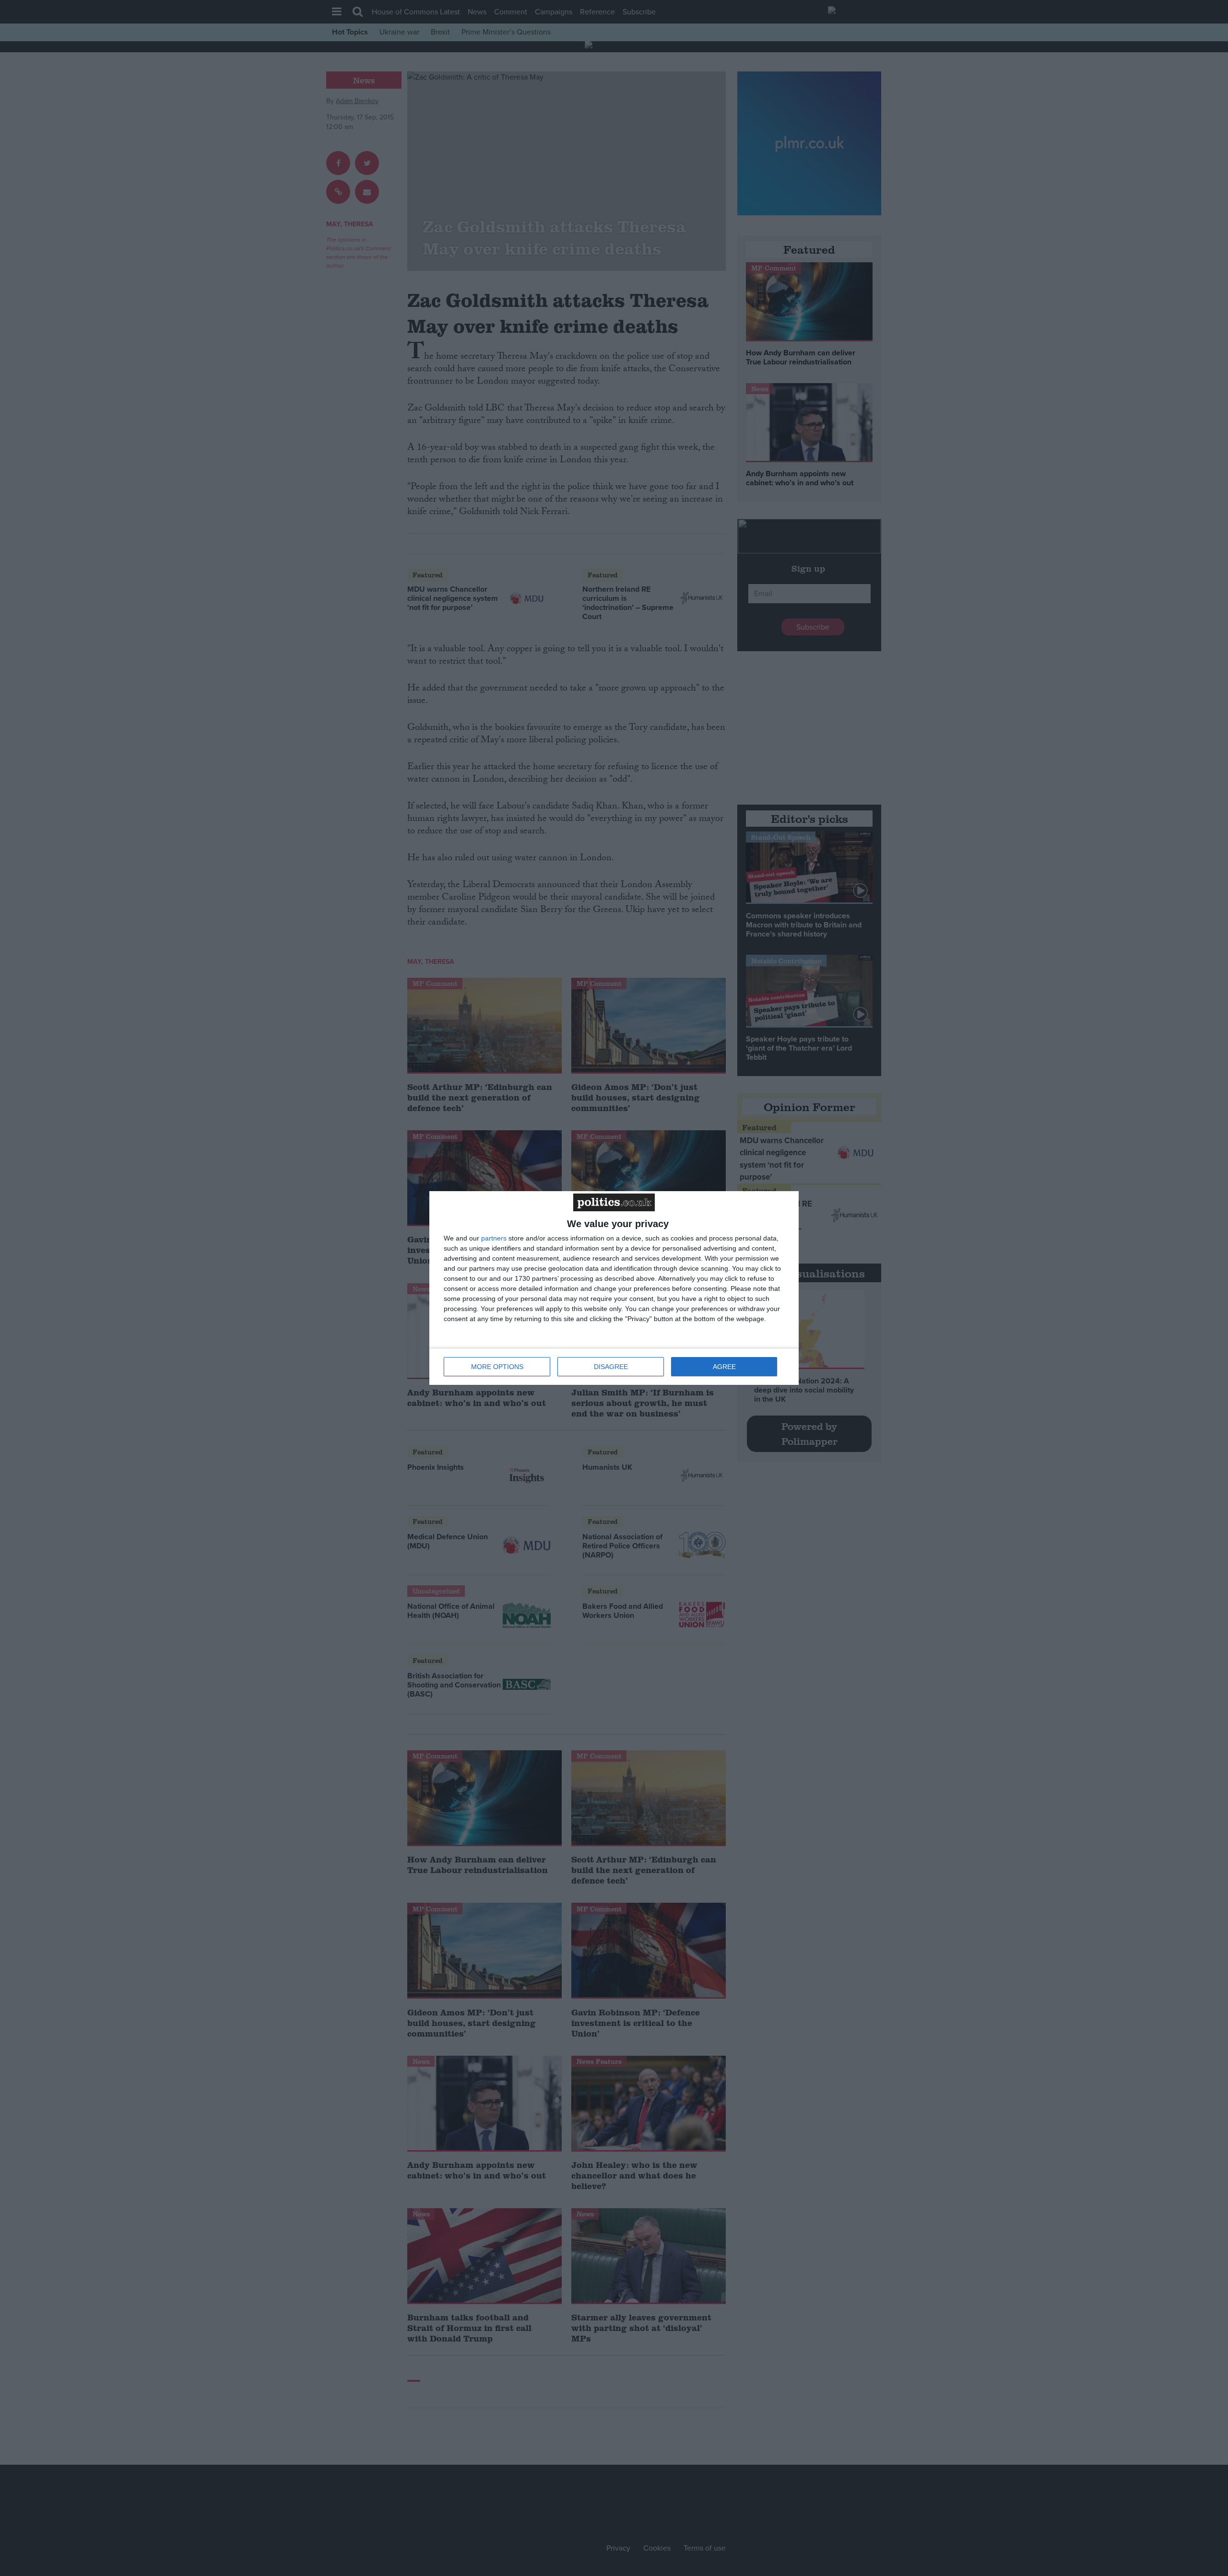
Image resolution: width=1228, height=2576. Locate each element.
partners (494, 1238)
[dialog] (614, 1288)
